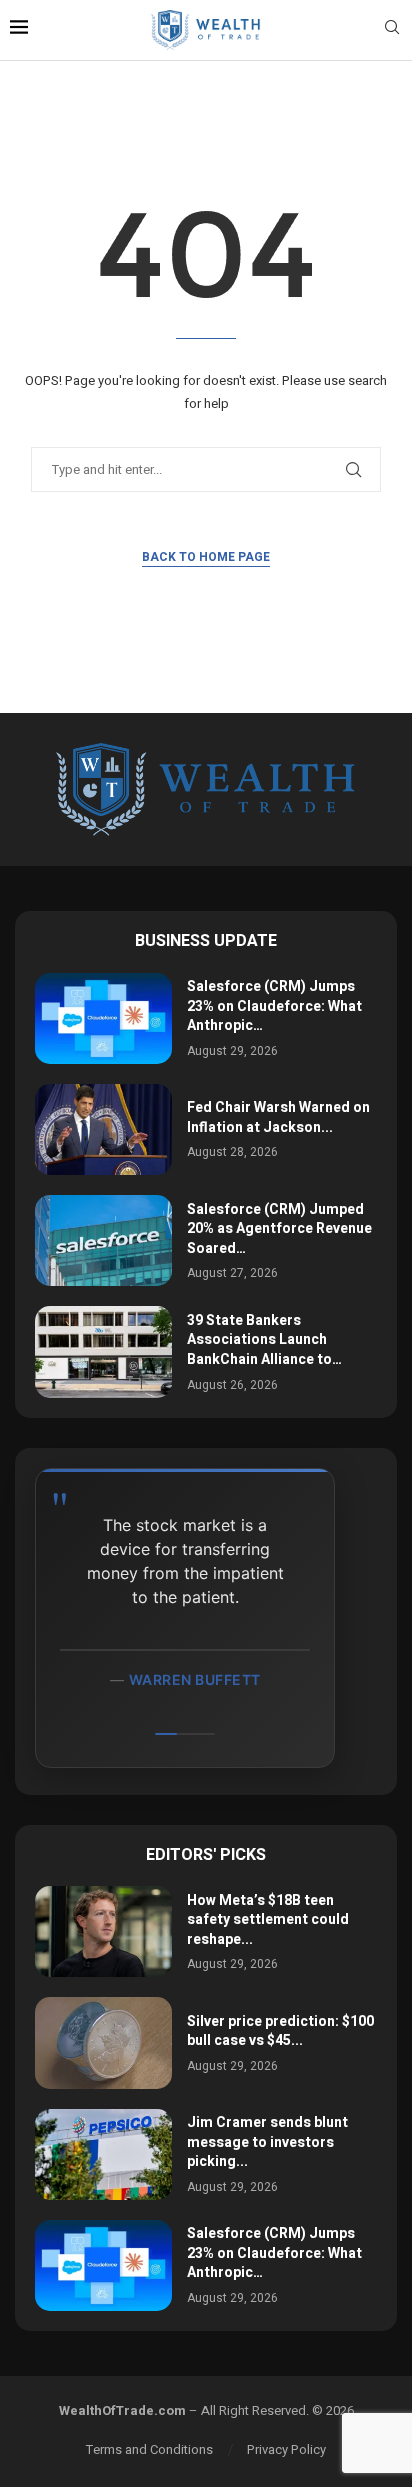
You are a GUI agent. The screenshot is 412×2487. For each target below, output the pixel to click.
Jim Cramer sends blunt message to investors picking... (267, 2142)
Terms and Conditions (149, 2449)
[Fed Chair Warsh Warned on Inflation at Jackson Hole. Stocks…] (103, 1129)
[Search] (392, 30)
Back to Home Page (206, 557)
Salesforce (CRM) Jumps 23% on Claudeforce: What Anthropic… (274, 1006)
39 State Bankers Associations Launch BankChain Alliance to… (264, 1340)
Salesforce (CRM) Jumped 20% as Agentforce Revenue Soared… (279, 1229)
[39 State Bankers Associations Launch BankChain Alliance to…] (103, 1351)
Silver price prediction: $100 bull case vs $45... (280, 2031)
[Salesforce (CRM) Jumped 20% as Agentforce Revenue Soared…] (103, 1240)
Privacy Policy (286, 2449)
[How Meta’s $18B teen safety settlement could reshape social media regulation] (103, 1931)
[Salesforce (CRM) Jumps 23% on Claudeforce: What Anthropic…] (103, 1018)
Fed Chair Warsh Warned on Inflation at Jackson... (278, 1117)
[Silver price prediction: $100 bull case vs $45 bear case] (103, 2042)
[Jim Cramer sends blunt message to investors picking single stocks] (103, 2154)
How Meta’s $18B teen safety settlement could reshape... (268, 1920)
